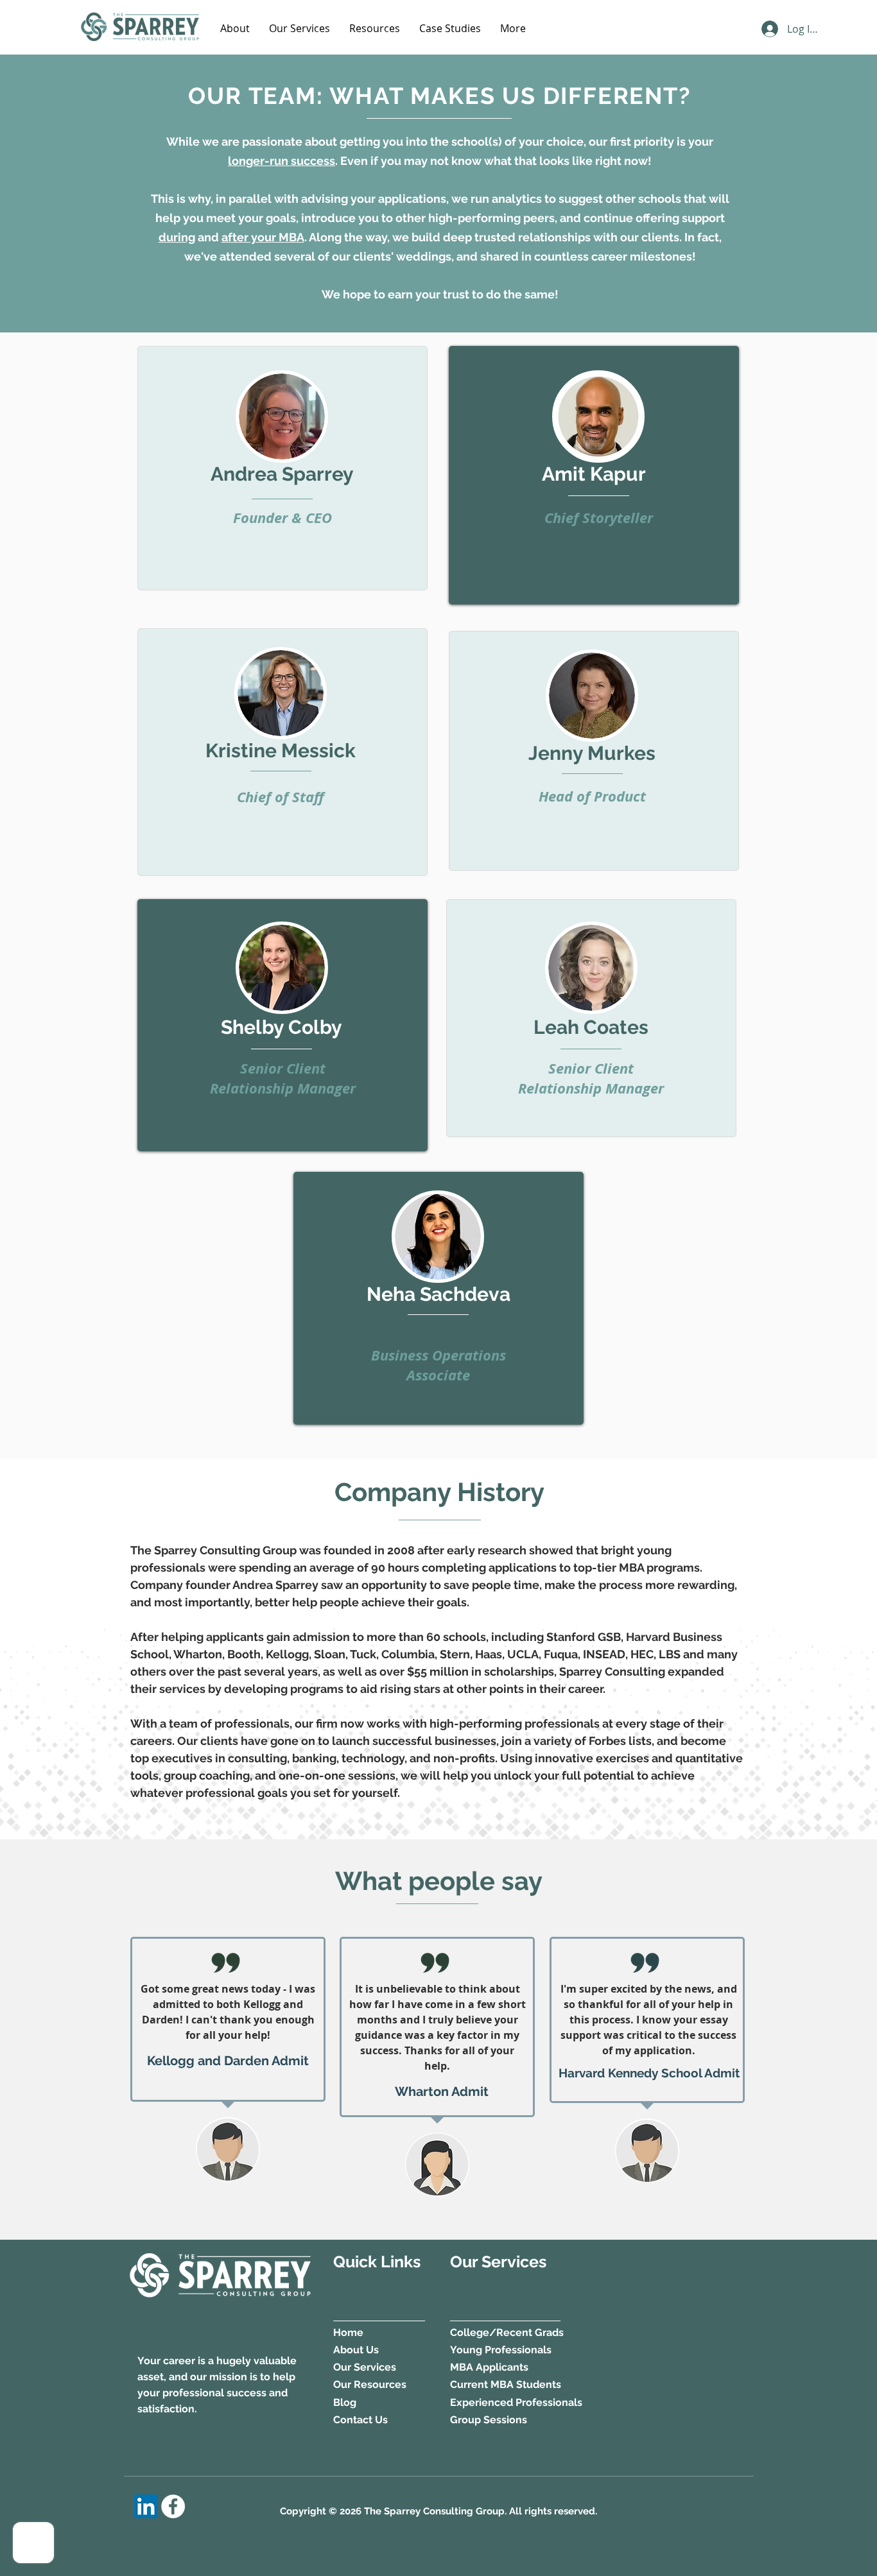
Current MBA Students (506, 2384)
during (177, 237)
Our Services (365, 2367)
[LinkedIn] (146, 2506)
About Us (356, 2350)
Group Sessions (489, 2420)
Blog (345, 2402)
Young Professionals (502, 2350)
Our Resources (370, 2384)
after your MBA (263, 237)
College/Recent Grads (507, 2332)
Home (348, 2332)
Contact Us (360, 2420)
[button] (235, 28)
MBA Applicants (489, 2367)
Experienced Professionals (516, 2402)
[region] (282, 468)
